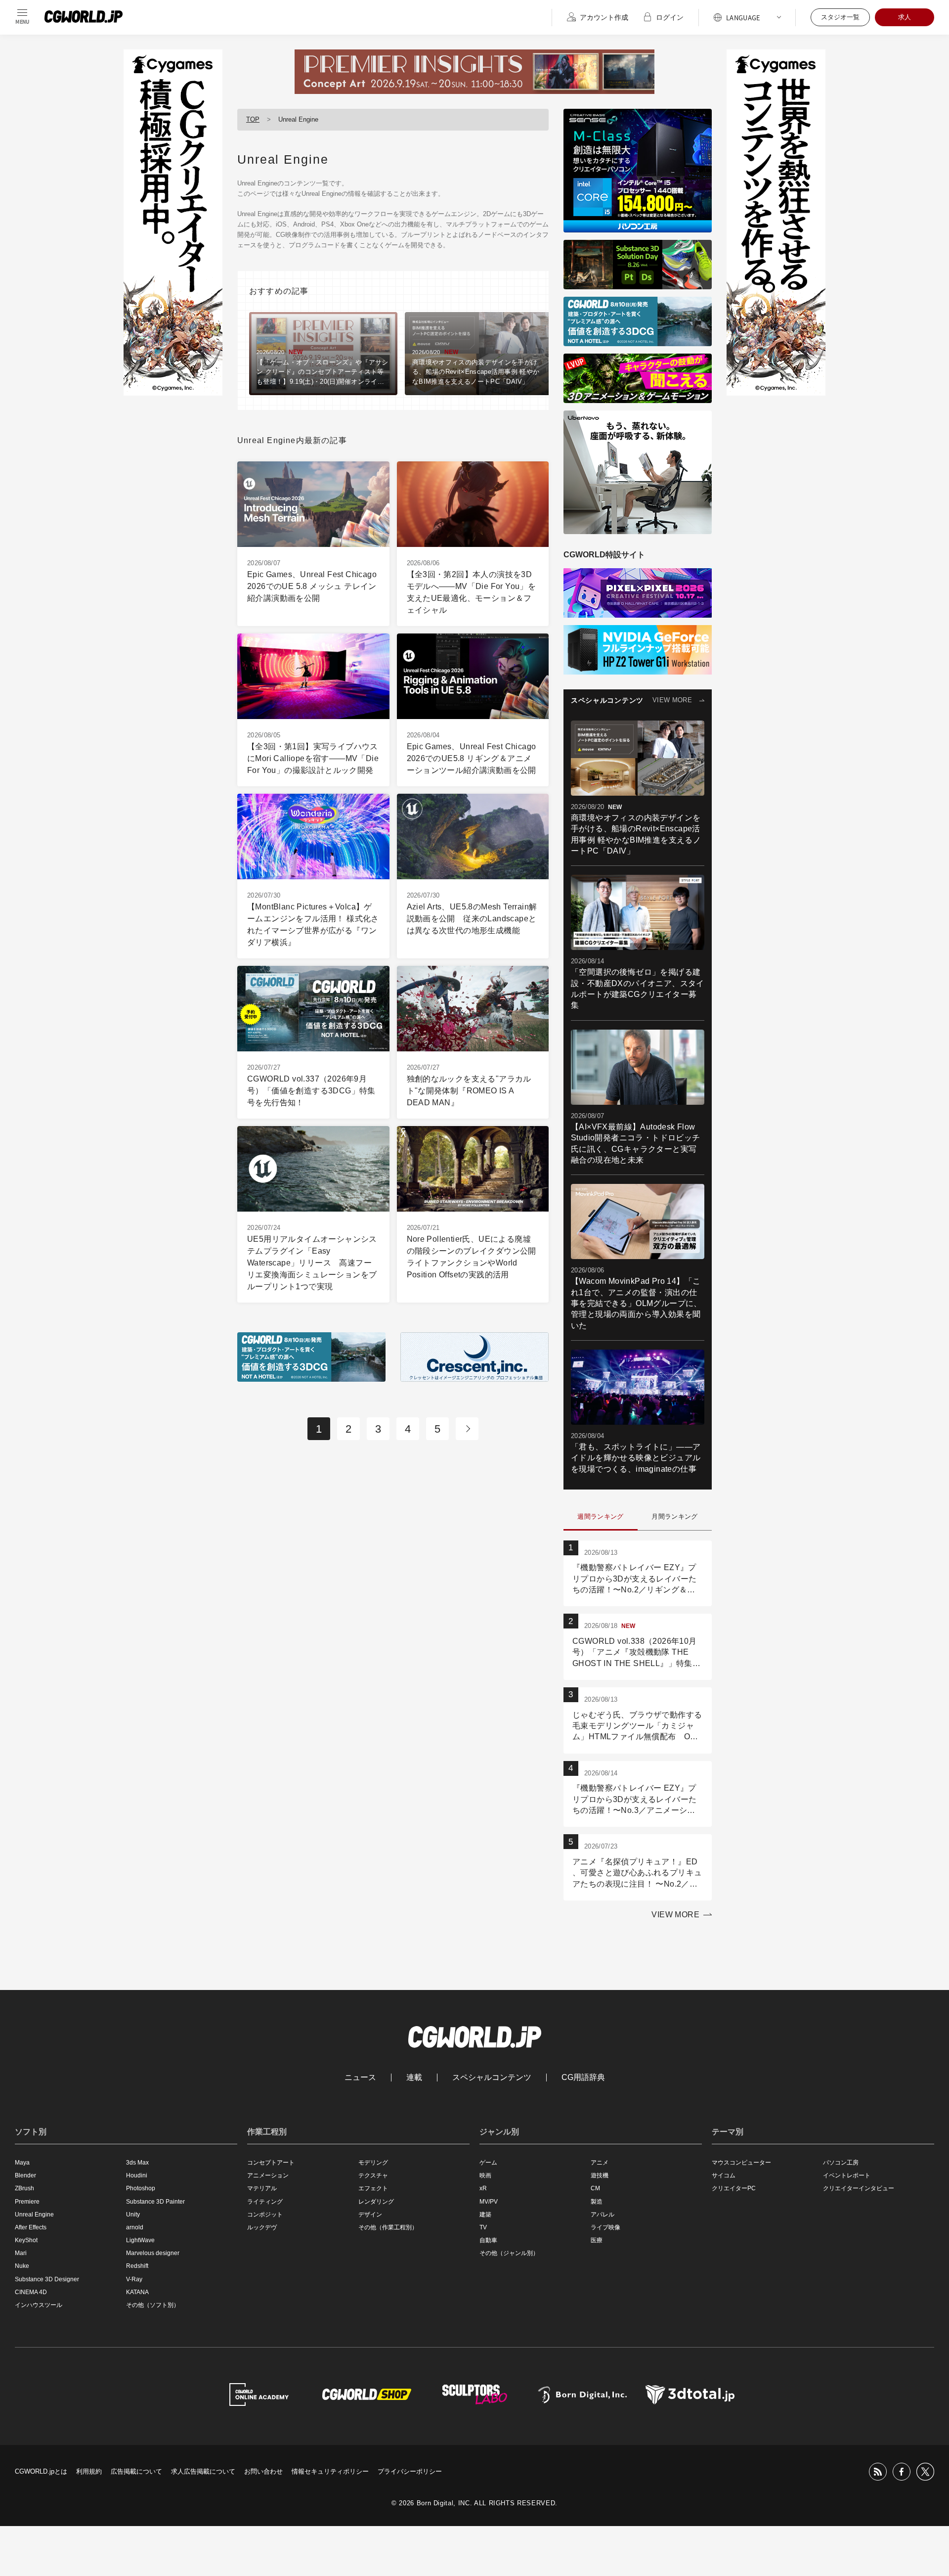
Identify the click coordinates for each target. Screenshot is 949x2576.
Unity (133, 2214)
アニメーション (268, 2175)
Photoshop (141, 2188)
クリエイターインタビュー (859, 2188)
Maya (22, 2163)
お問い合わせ (263, 2471)
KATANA (137, 2292)
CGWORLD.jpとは (41, 2471)
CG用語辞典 (583, 2078)
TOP (253, 119)
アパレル (603, 2214)
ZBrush (24, 2188)
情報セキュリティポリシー (330, 2471)
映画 (485, 2175)
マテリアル (262, 2188)
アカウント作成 (604, 17)
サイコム (724, 2175)
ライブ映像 (605, 2227)
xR (483, 2188)
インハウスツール (39, 2305)
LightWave (140, 2240)
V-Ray (134, 2279)
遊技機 (600, 2175)
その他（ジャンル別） (509, 2253)
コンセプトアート (271, 2163)
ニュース (360, 2078)
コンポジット (265, 2214)
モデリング (373, 2163)
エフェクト (373, 2188)
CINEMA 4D (31, 2292)
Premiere (27, 2202)
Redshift (137, 2266)
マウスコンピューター (741, 2163)
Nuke (22, 2266)
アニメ (600, 2163)
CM (595, 2188)
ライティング (265, 2202)
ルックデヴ (262, 2227)
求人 (905, 17)
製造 (597, 2202)
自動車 (488, 2240)
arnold (135, 2227)
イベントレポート (847, 2175)
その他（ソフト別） (153, 2305)
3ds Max (137, 2163)
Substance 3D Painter (155, 2202)
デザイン (370, 2214)
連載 (414, 2078)
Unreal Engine (34, 2214)
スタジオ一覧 (840, 17)
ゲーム (488, 2163)
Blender (25, 2175)
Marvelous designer (153, 2253)
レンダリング (376, 2202)
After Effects (31, 2227)
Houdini (137, 2175)
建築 (485, 2214)
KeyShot (26, 2240)
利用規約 (89, 2471)
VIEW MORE (672, 700)
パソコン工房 (841, 2163)
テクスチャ (373, 2175)
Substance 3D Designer (47, 2279)
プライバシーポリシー (410, 2471)
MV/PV (489, 2202)
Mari (21, 2253)
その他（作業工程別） (388, 2227)
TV (483, 2227)
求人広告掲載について (203, 2471)
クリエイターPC (734, 2188)
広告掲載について (136, 2471)
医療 (597, 2240)
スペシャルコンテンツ (492, 2078)
